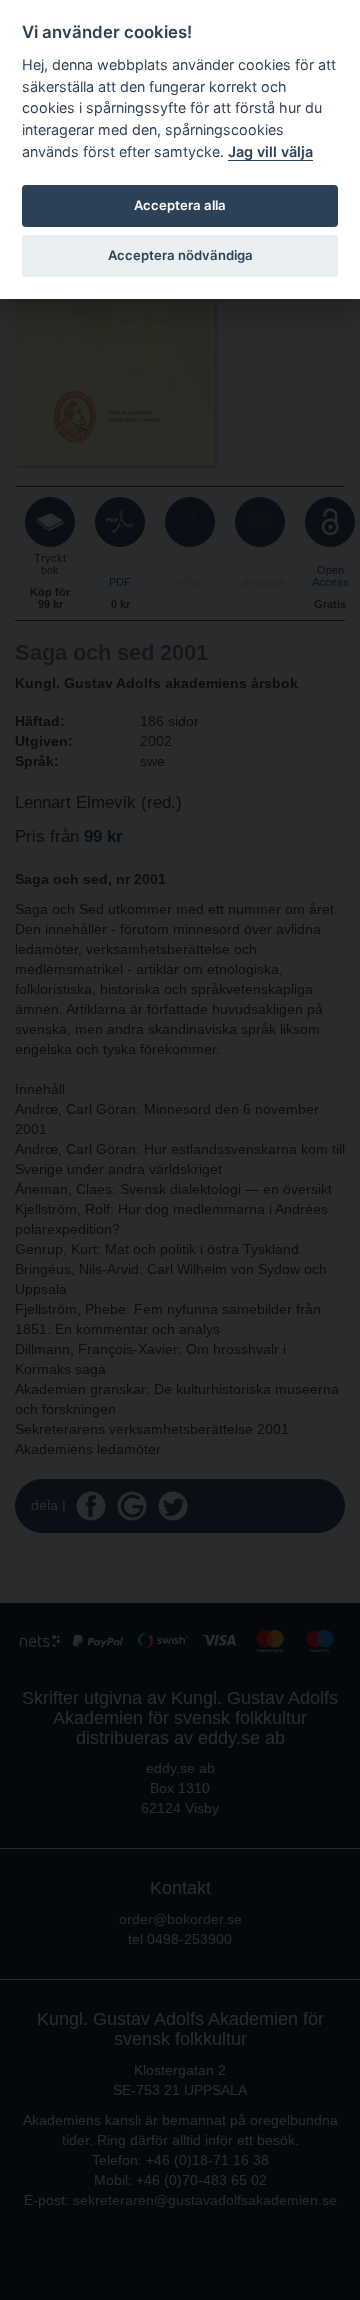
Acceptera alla (180, 205)
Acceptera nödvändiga (180, 255)
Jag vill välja (270, 151)
